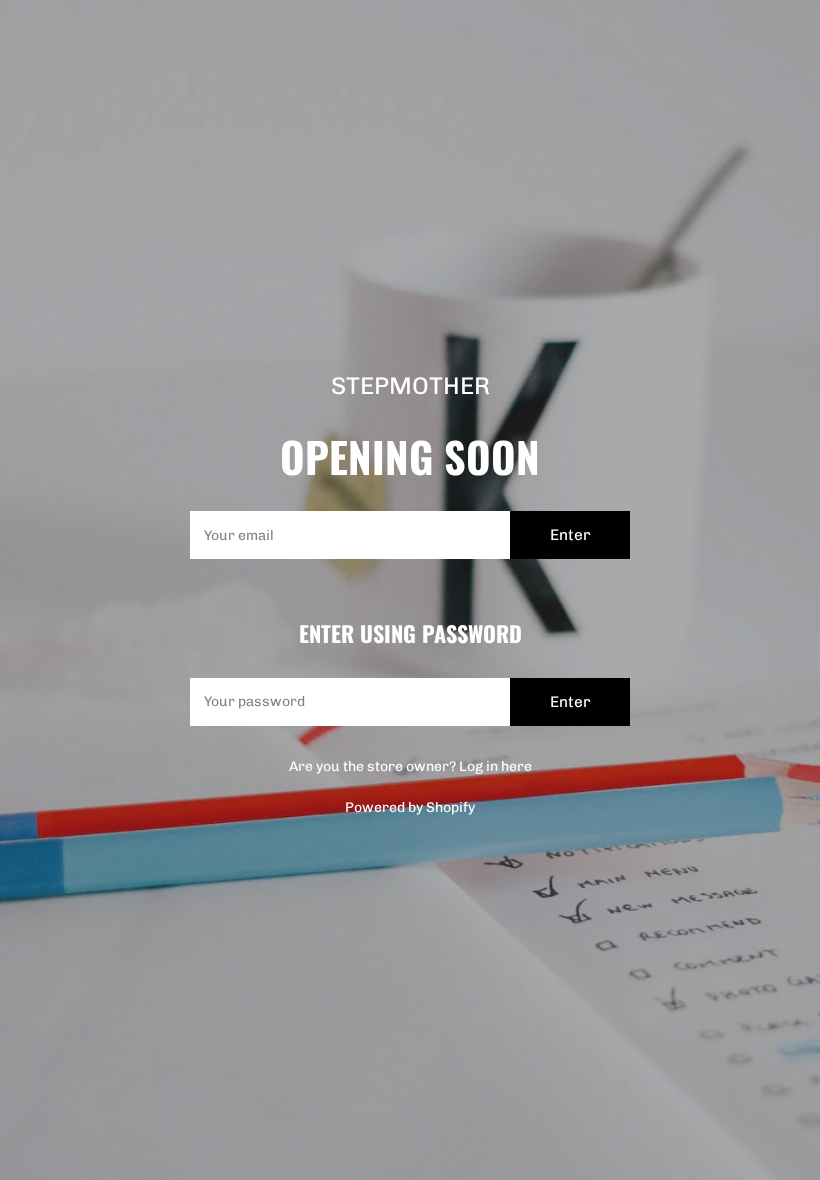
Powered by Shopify (410, 807)
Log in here (495, 766)
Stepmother (410, 386)
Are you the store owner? (410, 766)
